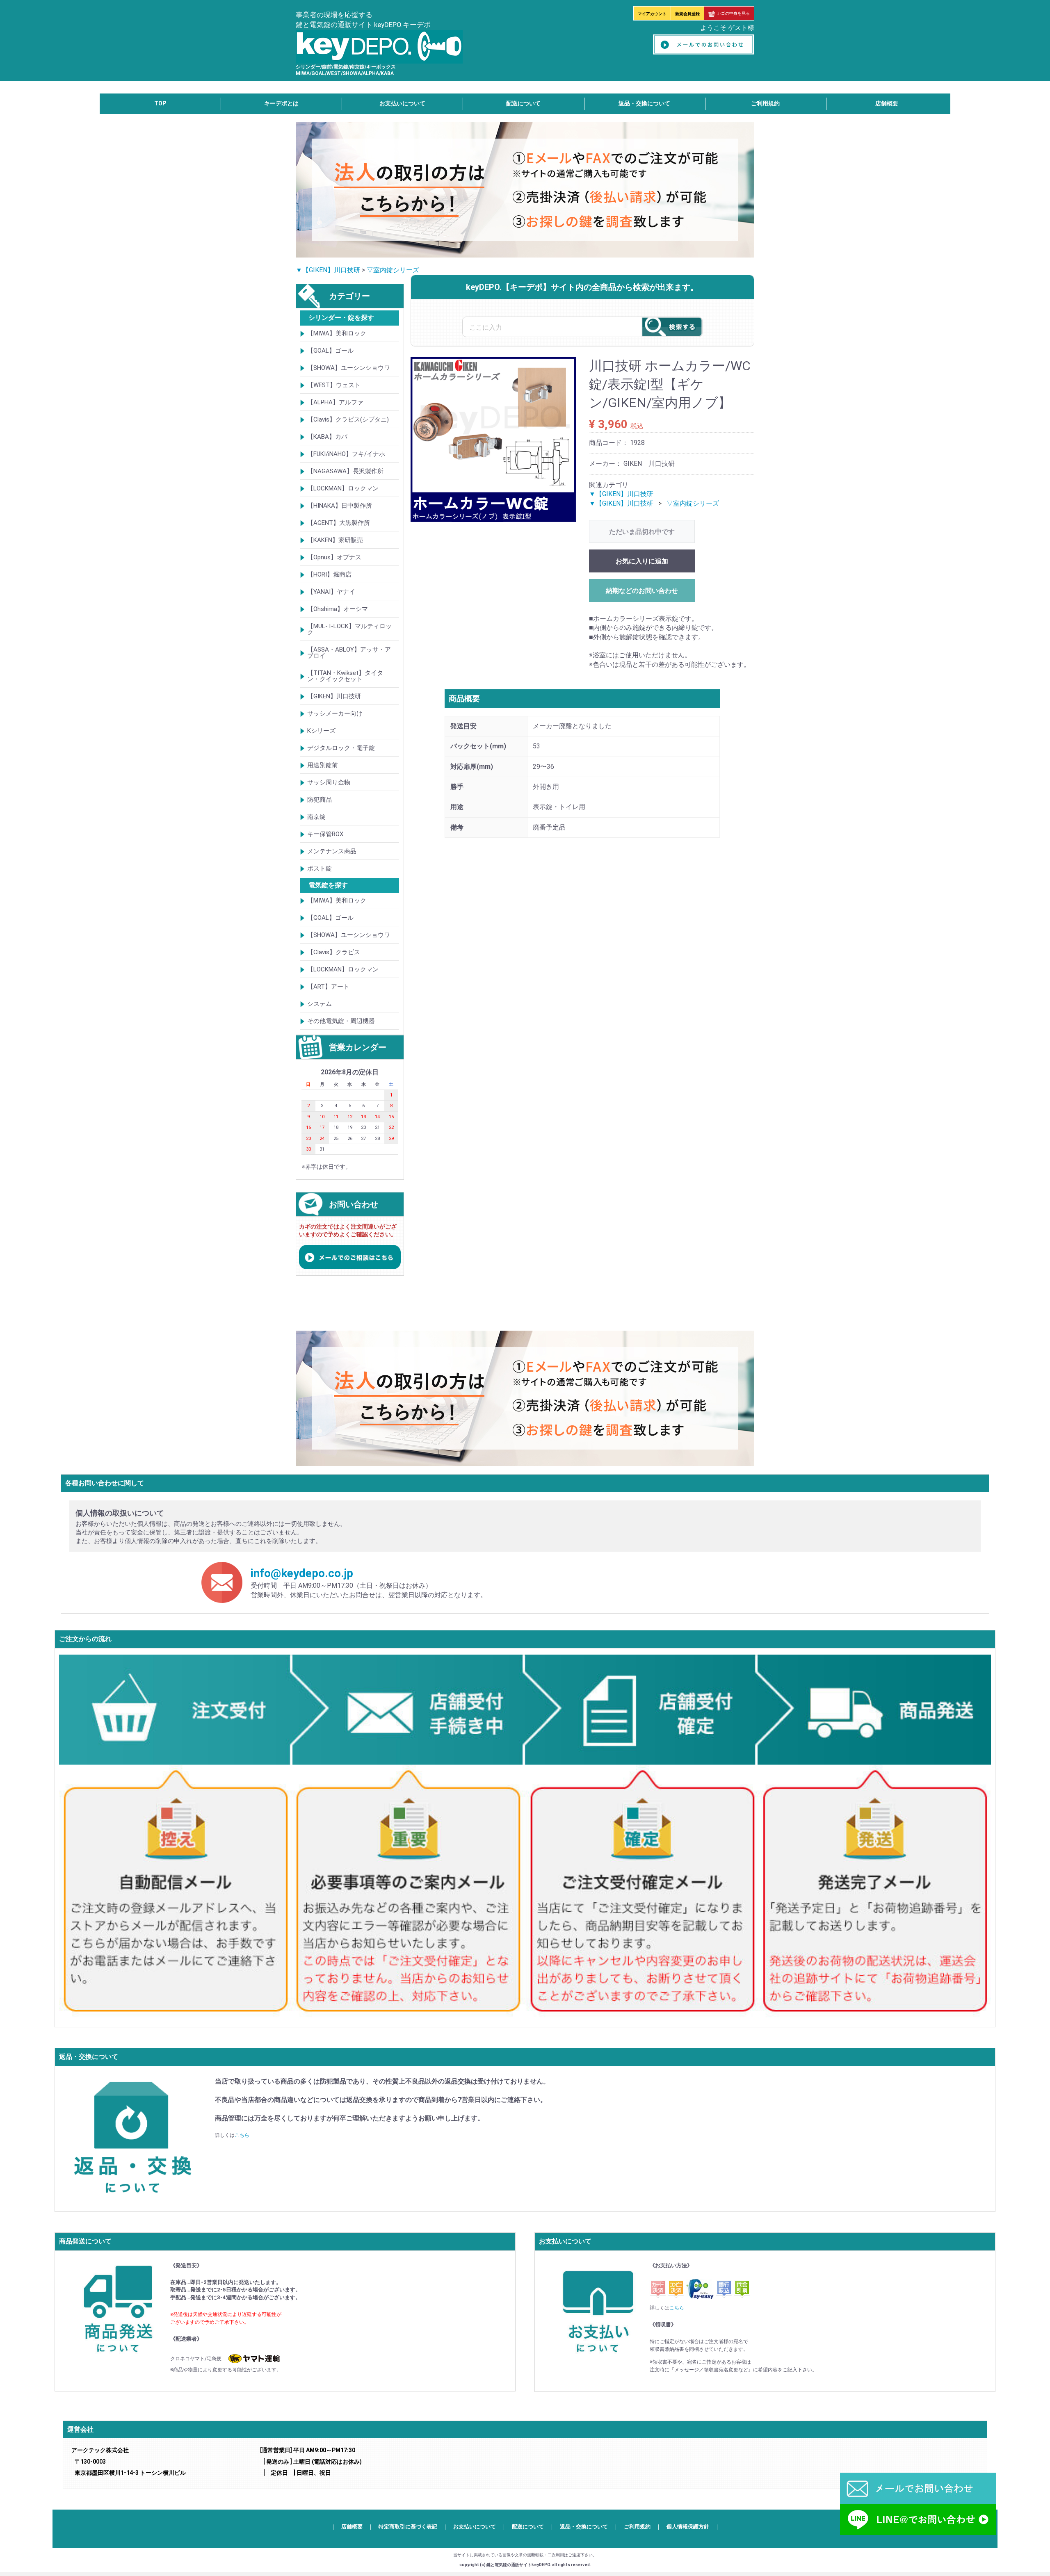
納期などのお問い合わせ (642, 591)
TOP (160, 103)
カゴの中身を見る (733, 13)
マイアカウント (652, 14)
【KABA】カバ (327, 437)
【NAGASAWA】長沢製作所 (345, 471)
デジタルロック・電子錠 (341, 748)
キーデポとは (281, 103)
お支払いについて (402, 103)
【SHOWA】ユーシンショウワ (349, 368)
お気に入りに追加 (642, 561)
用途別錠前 (323, 765)
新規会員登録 (687, 14)
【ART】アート (328, 987)
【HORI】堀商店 (329, 574)
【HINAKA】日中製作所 (340, 506)
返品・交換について (644, 103)
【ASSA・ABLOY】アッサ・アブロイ (349, 653)
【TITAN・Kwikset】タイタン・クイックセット (345, 676)
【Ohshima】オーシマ (338, 609)
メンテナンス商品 (332, 851)
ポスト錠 (320, 869)
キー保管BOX (325, 834)
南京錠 (316, 817)
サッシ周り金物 (329, 782)
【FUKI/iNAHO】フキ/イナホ (346, 454)
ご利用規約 (765, 103)
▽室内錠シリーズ (393, 270)
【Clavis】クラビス (334, 952)
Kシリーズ (321, 731)
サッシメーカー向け (335, 714)
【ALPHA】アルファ (335, 402)
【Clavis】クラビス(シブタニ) (348, 419)
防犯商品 (320, 800)
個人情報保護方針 (688, 2527)
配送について (523, 103)
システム (320, 1004)
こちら (242, 2136)
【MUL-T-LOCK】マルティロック (349, 629)
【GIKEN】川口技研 (334, 696)
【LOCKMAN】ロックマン (343, 488)
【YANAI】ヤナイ (331, 592)
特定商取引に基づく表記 (408, 2527)
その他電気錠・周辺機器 (341, 1021)
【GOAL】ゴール (330, 351)
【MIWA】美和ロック (337, 333)
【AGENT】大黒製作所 (339, 523)
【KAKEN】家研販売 (335, 540)
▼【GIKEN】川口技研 (328, 270)
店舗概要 (887, 103)
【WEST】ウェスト (334, 385)
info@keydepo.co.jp (302, 1573)
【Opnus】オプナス (334, 557)
